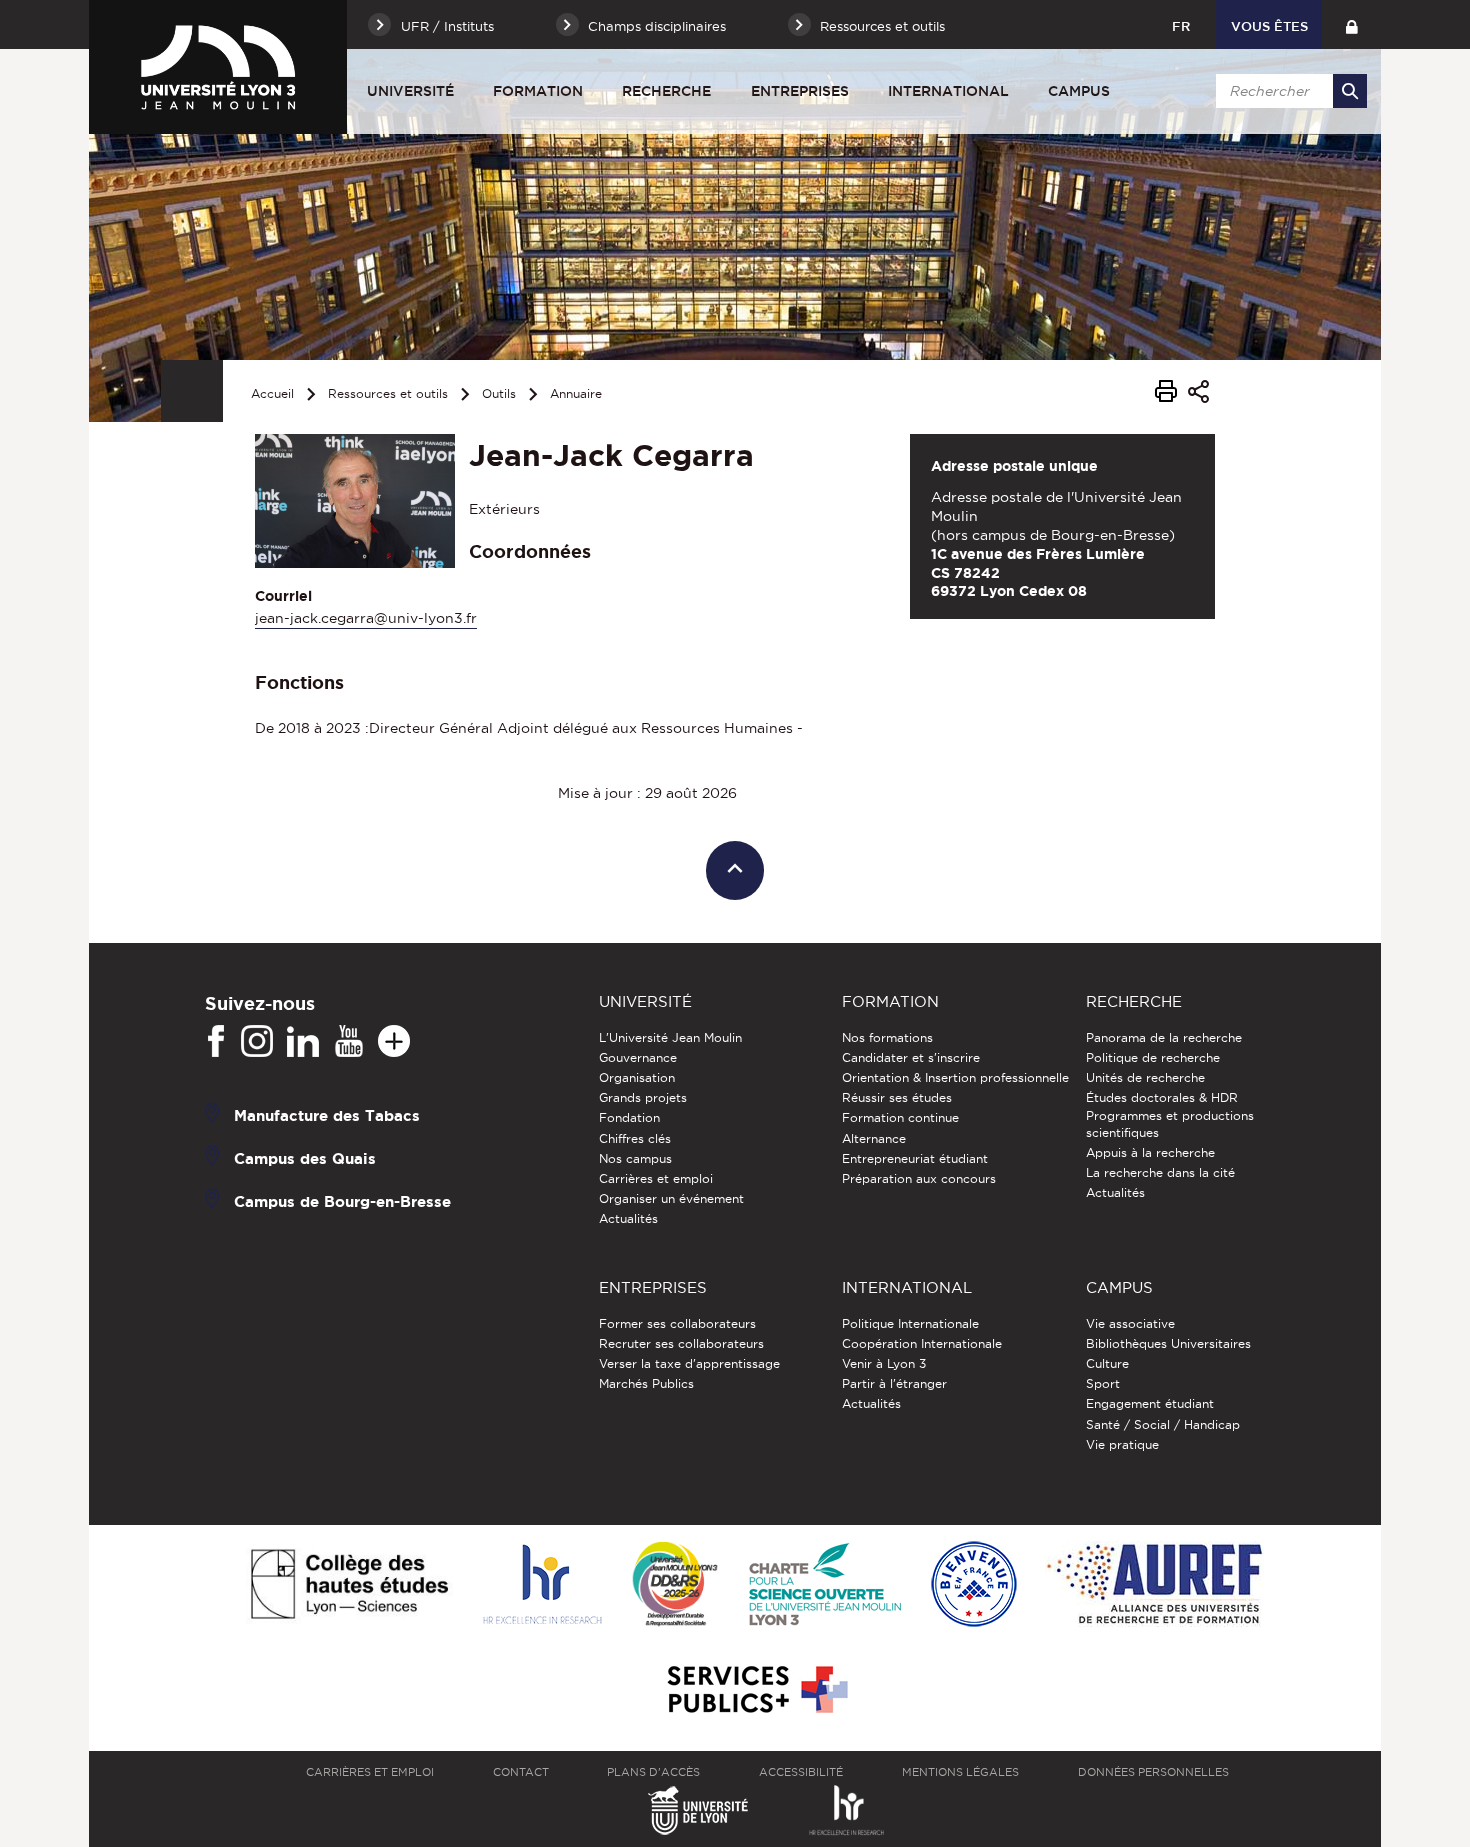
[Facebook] (216, 1042)
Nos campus (635, 1158)
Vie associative (1130, 1323)
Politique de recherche (1153, 1057)
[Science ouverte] (825, 1585)
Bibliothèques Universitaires (1168, 1343)
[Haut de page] (735, 870)
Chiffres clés (635, 1138)
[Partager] (1198, 394)
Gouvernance (638, 1057)
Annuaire (576, 393)
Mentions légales (960, 1772)
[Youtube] (349, 1042)
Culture (1107, 1363)
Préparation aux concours (919, 1178)
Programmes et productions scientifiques (1170, 1123)
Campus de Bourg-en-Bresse (342, 1200)
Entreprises (800, 91)
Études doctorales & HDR (1162, 1097)
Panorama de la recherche (1164, 1037)
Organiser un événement (671, 1198)
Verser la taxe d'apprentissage (689, 1363)
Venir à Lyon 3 (884, 1363)
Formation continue (900, 1117)
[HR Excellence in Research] (542, 1585)
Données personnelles (1153, 1772)
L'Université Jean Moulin (670, 1037)
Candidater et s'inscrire (911, 1057)
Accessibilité (801, 1772)
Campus (1079, 91)
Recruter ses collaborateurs (681, 1343)
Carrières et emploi (656, 1178)
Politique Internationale (910, 1323)
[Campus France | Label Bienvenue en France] (974, 1585)
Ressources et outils (388, 393)
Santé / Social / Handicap (1163, 1424)
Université (410, 91)
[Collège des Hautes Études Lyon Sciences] (349, 1585)
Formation (538, 91)
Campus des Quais (305, 1157)
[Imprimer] (1166, 394)
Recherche (666, 91)
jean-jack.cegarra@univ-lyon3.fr (366, 618)
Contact (521, 1772)
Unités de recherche (1145, 1077)
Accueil (272, 393)
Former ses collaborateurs (677, 1323)
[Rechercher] (1350, 91)
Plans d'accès (653, 1772)
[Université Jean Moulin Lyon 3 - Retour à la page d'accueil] (218, 67)
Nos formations (887, 1037)
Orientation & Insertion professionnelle (955, 1077)
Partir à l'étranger (894, 1383)
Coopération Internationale (922, 1343)
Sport (1103, 1383)
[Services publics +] (755, 1690)
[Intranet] (1351, 24)
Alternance (874, 1138)
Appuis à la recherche (1150, 1152)
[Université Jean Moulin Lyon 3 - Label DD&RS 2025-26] (675, 1585)
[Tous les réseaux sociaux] (394, 1042)
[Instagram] (257, 1042)
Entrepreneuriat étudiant (915, 1158)
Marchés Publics (646, 1383)
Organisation (637, 1077)
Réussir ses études (897, 1097)
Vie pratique (1122, 1444)
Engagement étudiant (1150, 1403)
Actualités (628, 1218)
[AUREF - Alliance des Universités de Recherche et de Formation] (1154, 1585)
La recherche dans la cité (1160, 1172)
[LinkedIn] (303, 1042)
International (948, 91)
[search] (1288, 91)
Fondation (629, 1117)
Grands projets (643, 1097)
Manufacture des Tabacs (327, 1114)
